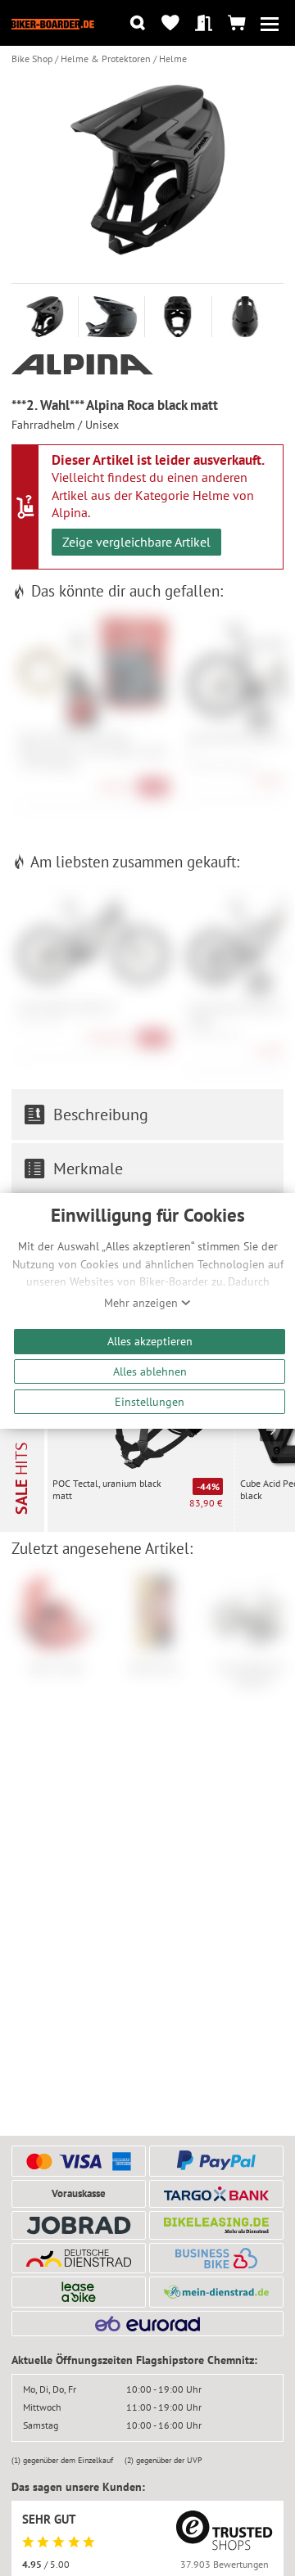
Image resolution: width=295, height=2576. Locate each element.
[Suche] (137, 23)
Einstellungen (150, 1401)
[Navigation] (270, 23)
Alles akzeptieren (150, 1341)
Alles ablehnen (150, 1371)
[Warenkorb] (236, 23)
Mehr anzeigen (143, 1303)
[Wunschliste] (171, 23)
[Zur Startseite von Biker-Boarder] (53, 23)
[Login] (204, 23)
